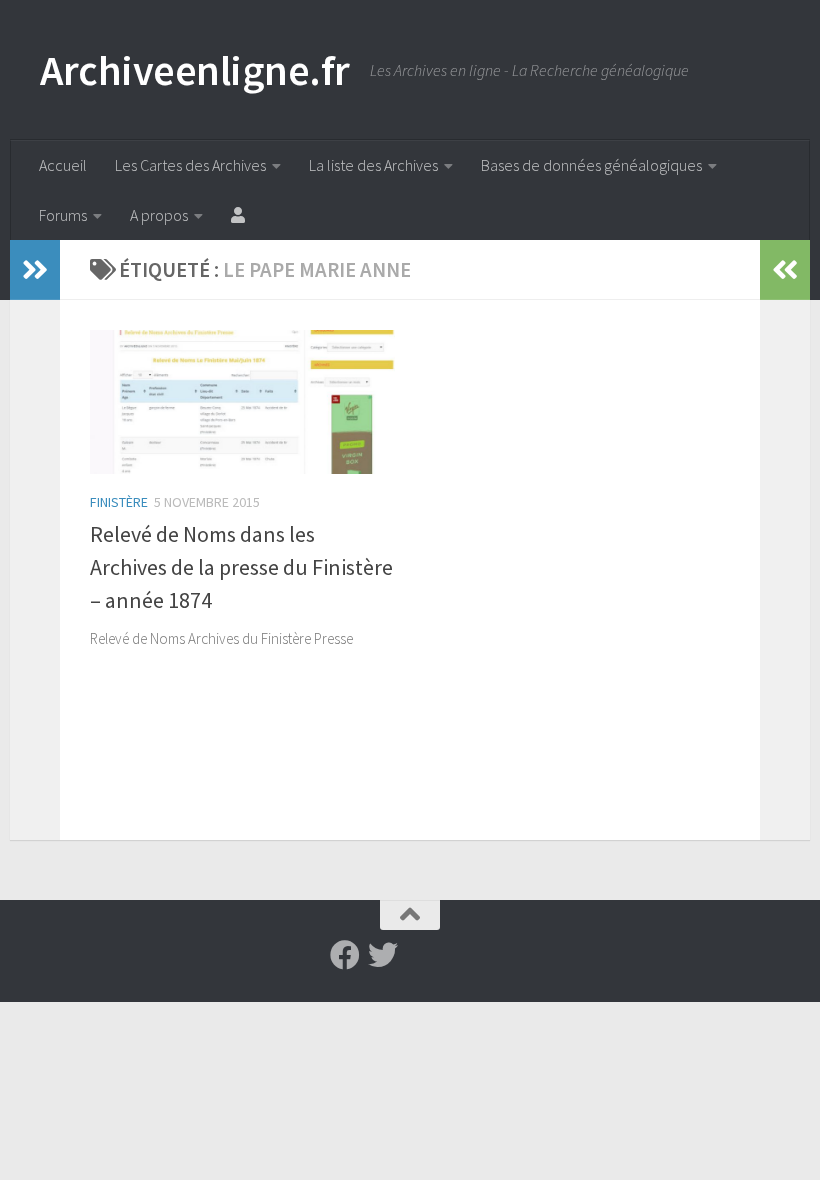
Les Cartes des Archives (190, 165)
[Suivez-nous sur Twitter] (383, 955)
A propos (159, 215)
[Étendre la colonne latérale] (35, 270)
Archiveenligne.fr (195, 70)
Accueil (63, 165)
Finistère (119, 502)
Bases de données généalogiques (591, 165)
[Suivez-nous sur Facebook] (345, 955)
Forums (63, 215)
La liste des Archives (373, 165)
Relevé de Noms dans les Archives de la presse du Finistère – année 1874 (241, 567)
